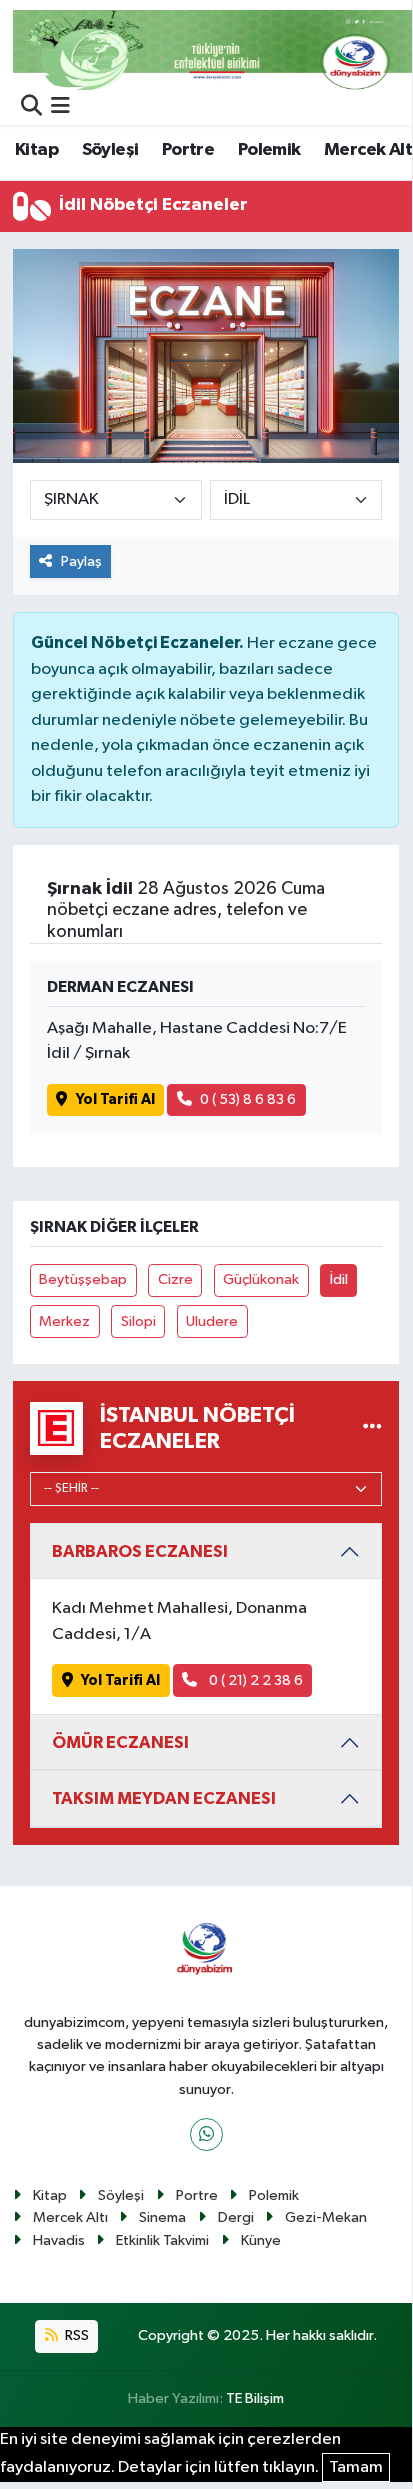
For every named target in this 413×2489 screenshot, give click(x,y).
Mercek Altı (70, 2217)
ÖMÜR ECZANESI (120, 1742)
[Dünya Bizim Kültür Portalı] (213, 49)
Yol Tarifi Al (115, 1099)
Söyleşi (110, 150)
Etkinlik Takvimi (162, 2240)
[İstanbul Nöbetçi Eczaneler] (372, 1428)
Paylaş (81, 561)
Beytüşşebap (83, 1279)
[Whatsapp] (206, 2134)
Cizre (175, 1279)
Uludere (212, 1321)
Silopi (138, 1321)
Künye (261, 2240)
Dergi (236, 2217)
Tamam (356, 2467)
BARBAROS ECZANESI (140, 1551)
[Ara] (31, 107)
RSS (75, 2335)
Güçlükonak (261, 1279)
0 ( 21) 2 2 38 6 (254, 1680)
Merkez (64, 1321)
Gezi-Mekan (326, 2217)
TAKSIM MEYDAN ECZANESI (164, 1798)
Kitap (36, 150)
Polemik (269, 150)
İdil (339, 1279)
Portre (188, 150)
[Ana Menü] (60, 107)
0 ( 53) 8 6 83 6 (248, 1099)
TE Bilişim (255, 2398)
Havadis (59, 2240)
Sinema (162, 2217)
